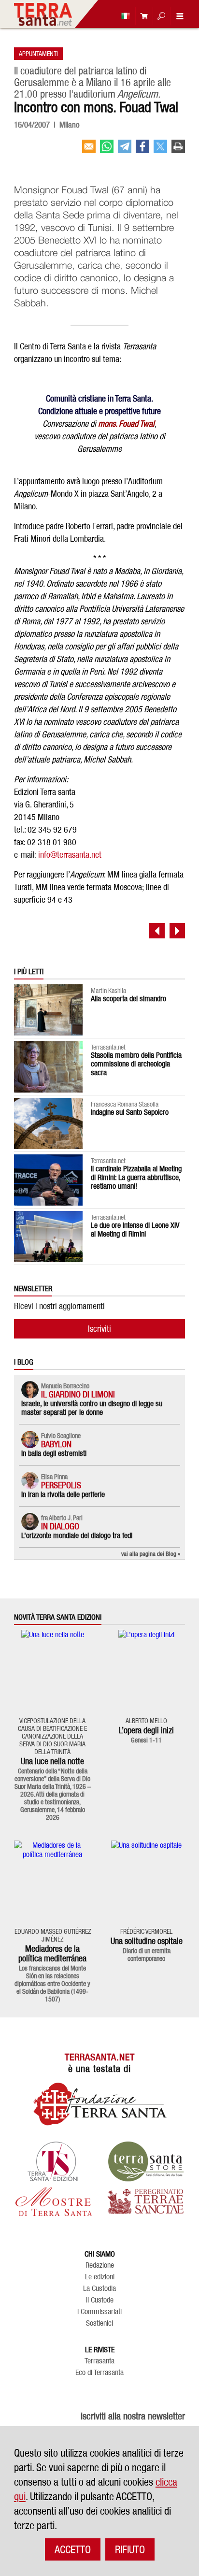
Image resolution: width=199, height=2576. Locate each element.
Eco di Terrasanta (99, 2373)
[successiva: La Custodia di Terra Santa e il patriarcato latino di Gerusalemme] (177, 931)
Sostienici (99, 2323)
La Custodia (99, 2288)
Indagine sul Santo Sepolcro (130, 1112)
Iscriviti (99, 1329)
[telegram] (125, 150)
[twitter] (160, 150)
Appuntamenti (38, 53)
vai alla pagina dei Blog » (151, 1554)
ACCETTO (73, 2549)
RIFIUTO (130, 2549)
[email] (89, 150)
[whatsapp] (107, 150)
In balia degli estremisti (54, 1453)
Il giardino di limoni (78, 1394)
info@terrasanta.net (70, 855)
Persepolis (61, 1485)
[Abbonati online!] (142, 16)
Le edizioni (100, 2277)
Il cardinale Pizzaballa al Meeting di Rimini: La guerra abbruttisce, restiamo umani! (136, 1177)
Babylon (56, 1444)
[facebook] (142, 150)
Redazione (100, 2265)
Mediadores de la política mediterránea (52, 1953)
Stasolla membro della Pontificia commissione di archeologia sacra (136, 1064)
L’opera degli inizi (146, 1730)
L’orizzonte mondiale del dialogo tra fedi (77, 1535)
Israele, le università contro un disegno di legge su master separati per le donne (92, 1408)
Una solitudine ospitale (147, 1941)
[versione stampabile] (178, 150)
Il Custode (100, 2300)
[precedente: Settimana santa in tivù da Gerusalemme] (157, 931)
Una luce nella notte (52, 1761)
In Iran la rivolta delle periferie (63, 1494)
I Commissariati (99, 2312)
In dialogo (60, 1526)
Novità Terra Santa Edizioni (58, 1617)
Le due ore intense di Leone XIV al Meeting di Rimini (135, 1230)
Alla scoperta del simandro (128, 999)
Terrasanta (99, 2361)
